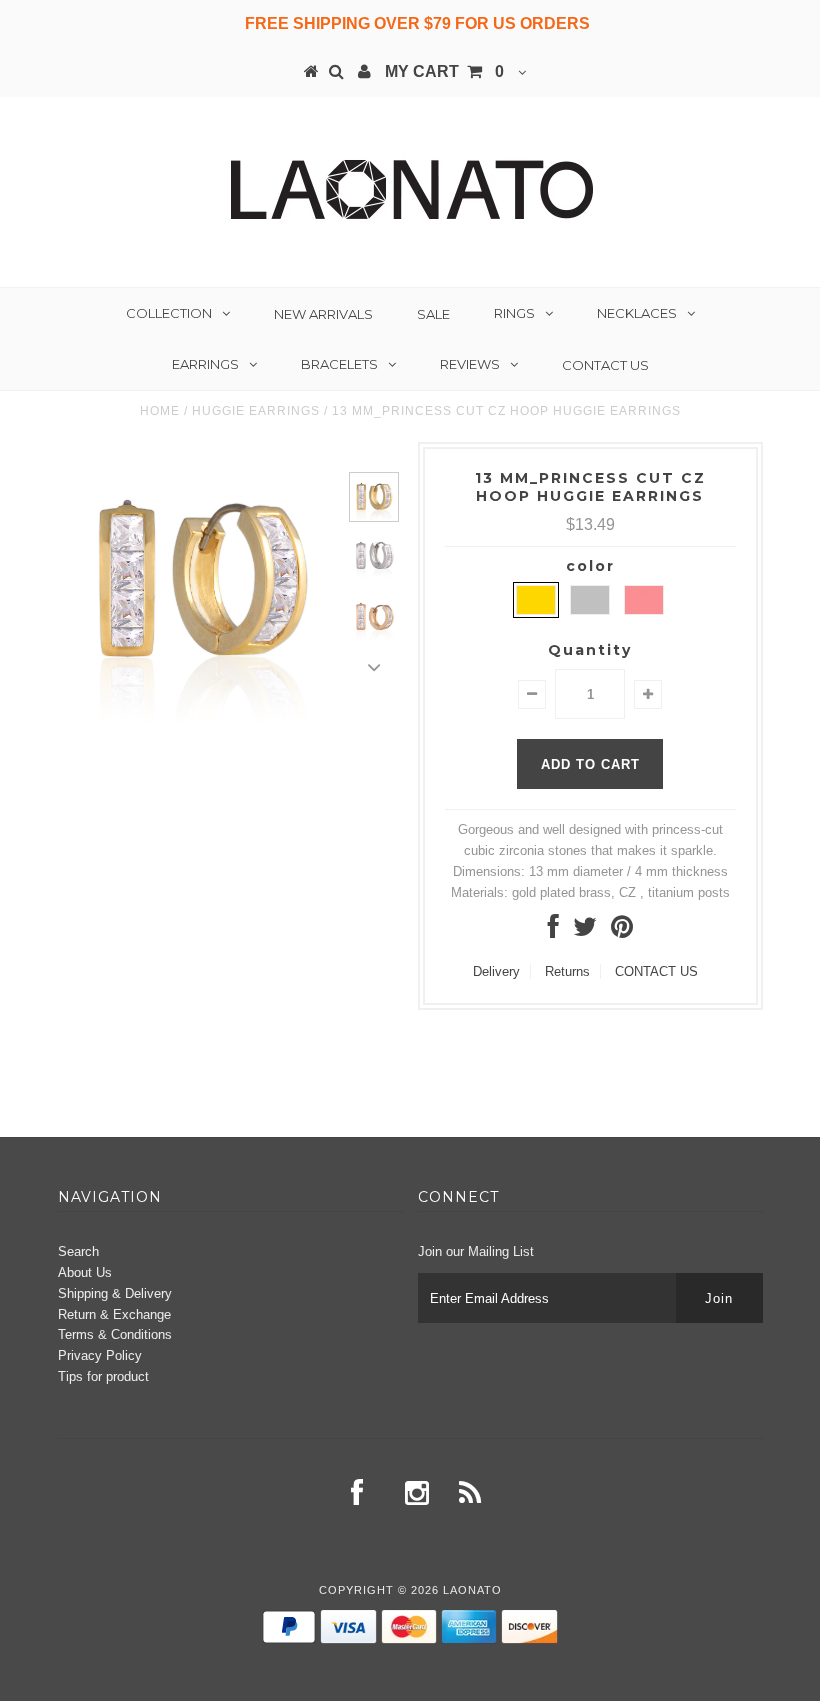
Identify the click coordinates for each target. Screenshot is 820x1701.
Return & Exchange (114, 1314)
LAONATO (472, 1590)
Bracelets (339, 364)
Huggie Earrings (256, 411)
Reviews (470, 364)
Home (160, 411)
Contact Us (605, 365)
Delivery (496, 971)
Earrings (205, 364)
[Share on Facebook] (553, 931)
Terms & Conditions (115, 1334)
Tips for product (103, 1376)
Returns (567, 971)
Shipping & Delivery (115, 1293)
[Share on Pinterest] (622, 931)
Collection (169, 313)
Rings (514, 313)
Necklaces (637, 313)
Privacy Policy (100, 1355)
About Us (85, 1272)
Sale (433, 314)
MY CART (444, 71)
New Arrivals (323, 314)
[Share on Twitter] (585, 931)
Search (78, 1251)
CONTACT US (656, 971)
